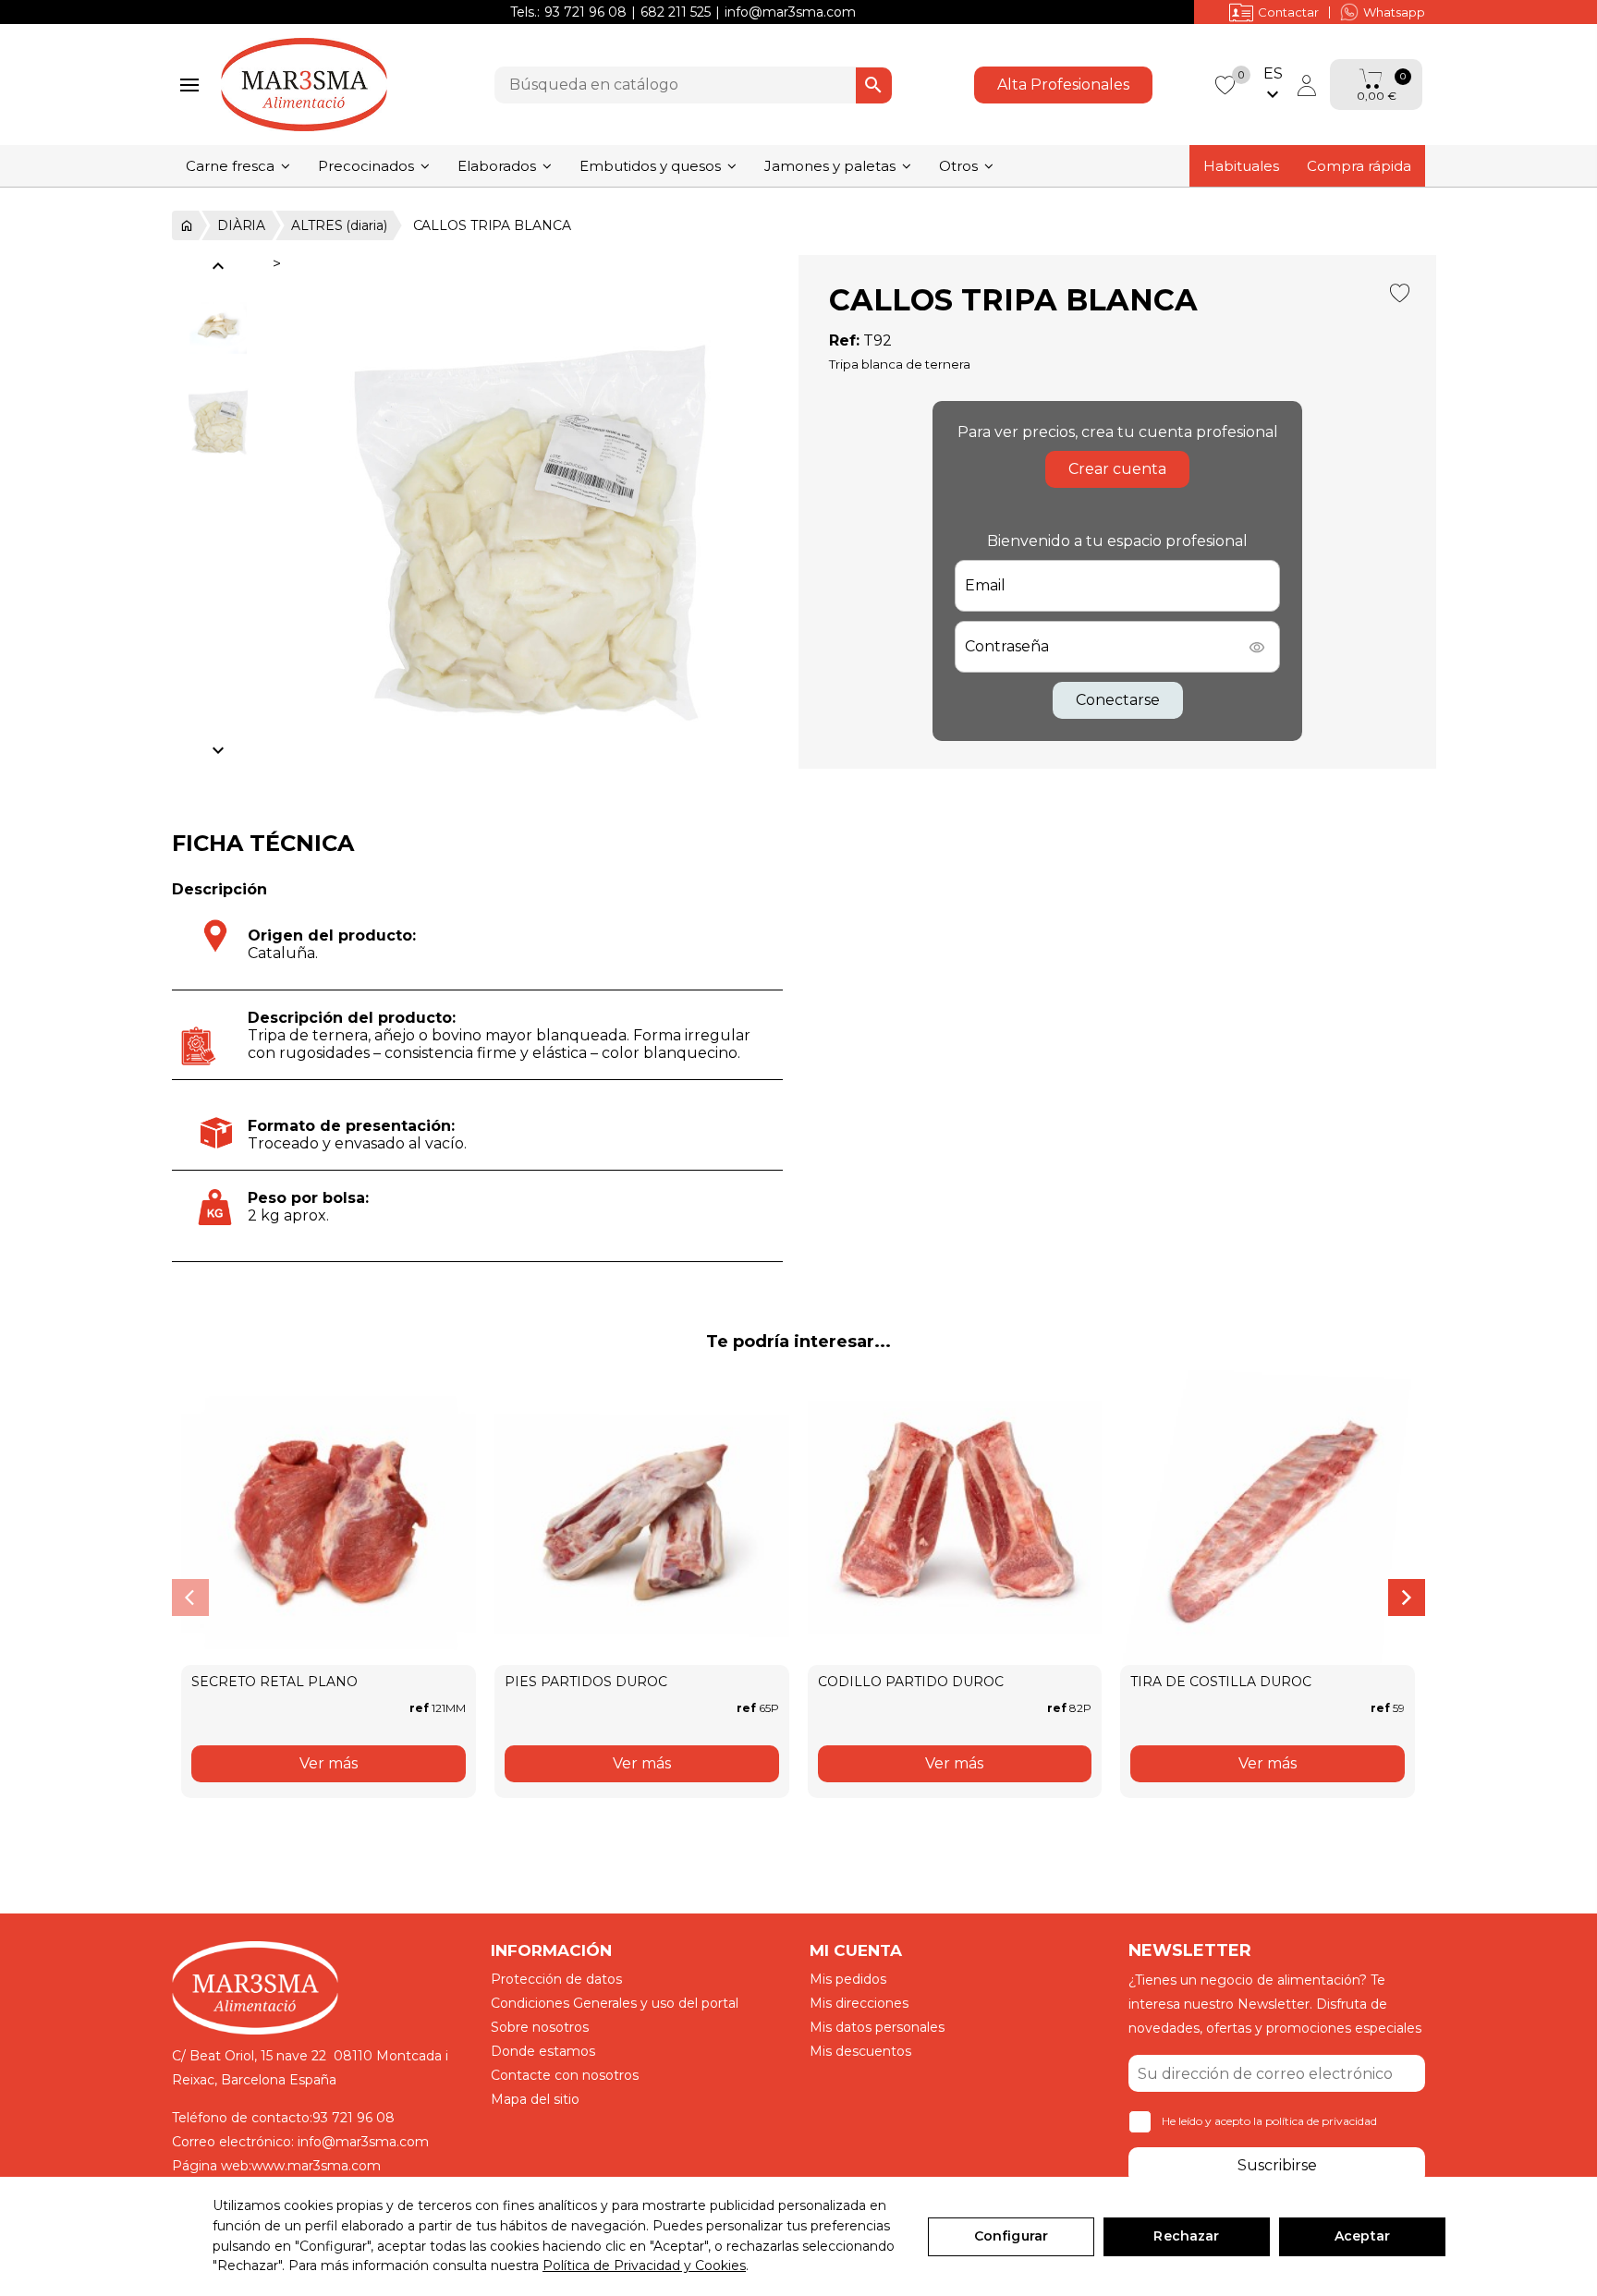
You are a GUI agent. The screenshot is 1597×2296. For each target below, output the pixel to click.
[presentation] (190, 1597)
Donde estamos (543, 2051)
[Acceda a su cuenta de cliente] (1307, 85)
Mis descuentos (860, 2051)
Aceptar (1362, 2236)
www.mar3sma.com (316, 2166)
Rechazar (1186, 2236)
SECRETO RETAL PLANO (274, 1682)
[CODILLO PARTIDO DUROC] (955, 1518)
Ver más (329, 1763)
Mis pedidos (848, 1979)
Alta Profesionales (1063, 85)
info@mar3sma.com (790, 12)
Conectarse (1118, 700)
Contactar (1288, 12)
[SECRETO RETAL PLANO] (329, 1518)
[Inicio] (185, 225)
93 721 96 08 (585, 12)
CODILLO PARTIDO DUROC (911, 1682)
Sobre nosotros (540, 2027)
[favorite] (1225, 84)
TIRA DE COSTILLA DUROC (1221, 1682)
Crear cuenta (1117, 469)
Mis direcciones (859, 2003)
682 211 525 (676, 12)
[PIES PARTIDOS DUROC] (642, 1518)
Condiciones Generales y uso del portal (615, 2003)
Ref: (844, 340)
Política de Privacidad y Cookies (644, 2266)
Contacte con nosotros (565, 2075)
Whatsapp (1394, 12)
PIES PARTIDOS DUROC (586, 1682)
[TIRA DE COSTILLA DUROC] (1268, 1518)
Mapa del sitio (535, 2099)
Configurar (1011, 2236)
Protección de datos (556, 1979)
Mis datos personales (877, 2027)
